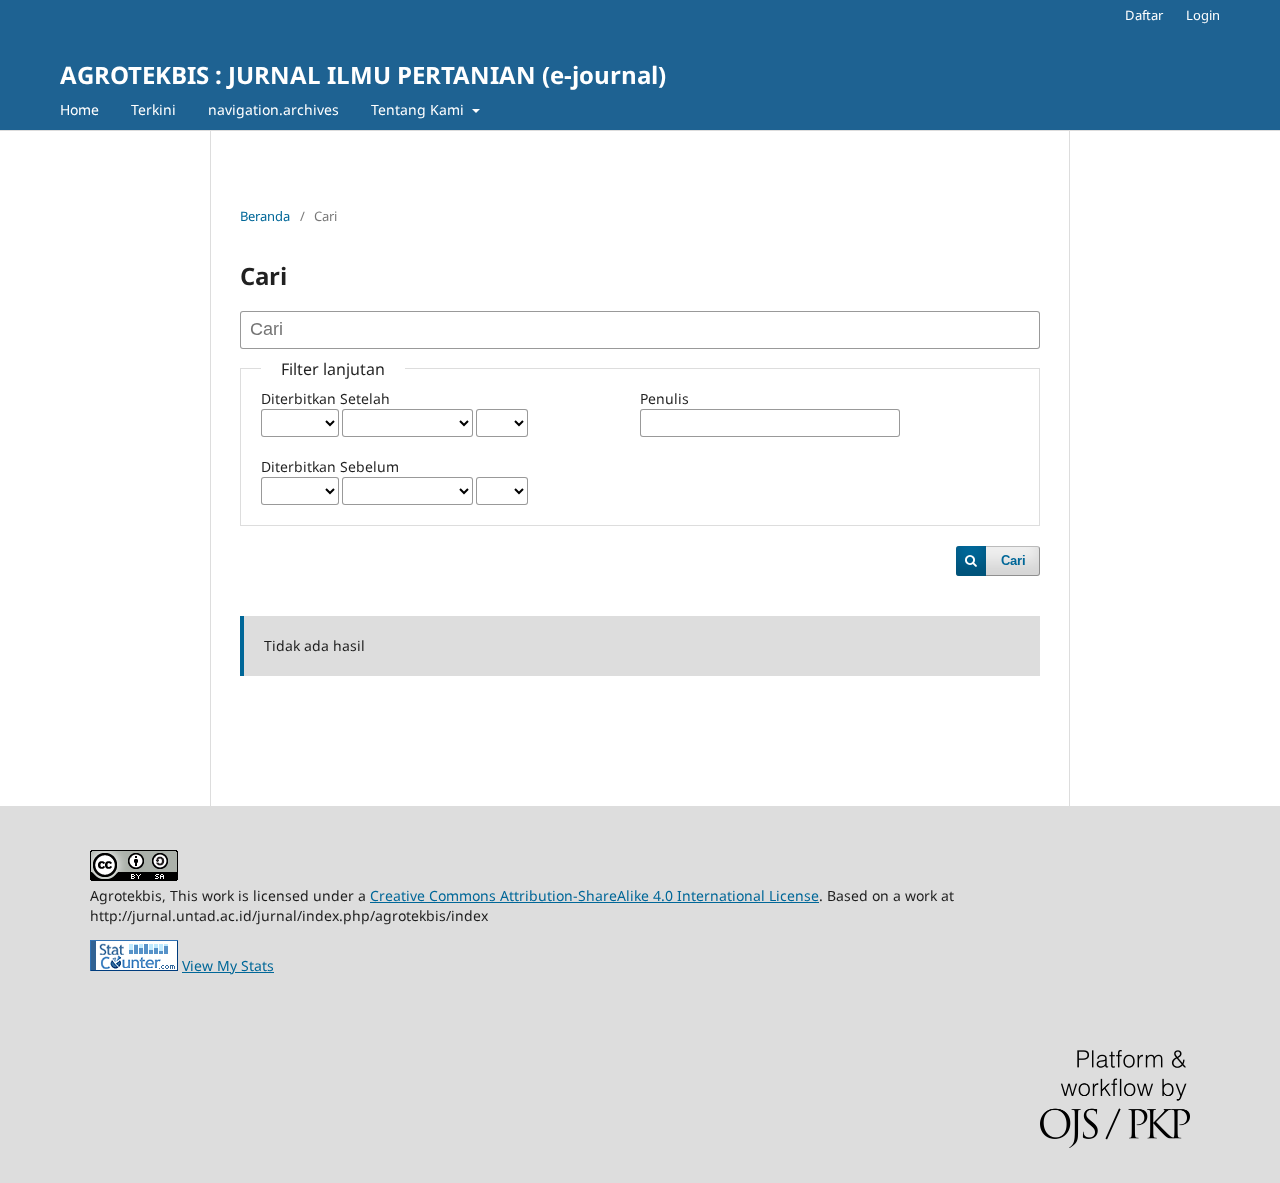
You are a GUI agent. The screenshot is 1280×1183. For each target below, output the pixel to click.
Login (1203, 15)
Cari (1013, 560)
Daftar (1144, 15)
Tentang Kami (419, 109)
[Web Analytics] (134, 965)
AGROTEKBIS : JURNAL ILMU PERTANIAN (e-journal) (363, 74)
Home (79, 109)
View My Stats (228, 965)
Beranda (265, 216)
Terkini (153, 109)
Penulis (664, 398)
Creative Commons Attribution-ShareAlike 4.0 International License (594, 895)
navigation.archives (273, 109)
